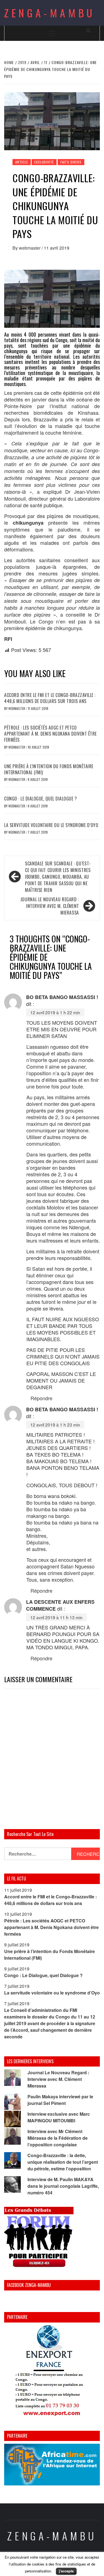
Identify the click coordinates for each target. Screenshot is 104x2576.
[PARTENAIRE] (52, 2372)
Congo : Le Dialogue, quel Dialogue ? (40, 799)
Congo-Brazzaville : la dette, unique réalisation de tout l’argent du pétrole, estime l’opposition (63, 2162)
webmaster (30, 248)
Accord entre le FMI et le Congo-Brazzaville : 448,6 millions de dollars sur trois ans (50, 698)
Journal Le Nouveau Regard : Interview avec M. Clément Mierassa (50, 906)
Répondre (41, 1398)
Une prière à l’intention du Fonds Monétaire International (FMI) (49, 769)
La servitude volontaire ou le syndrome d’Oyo (51, 825)
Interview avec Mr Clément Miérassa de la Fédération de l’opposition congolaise (58, 2138)
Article (22, 162)
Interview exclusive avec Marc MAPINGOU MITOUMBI (59, 2117)
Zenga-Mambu (50, 13)
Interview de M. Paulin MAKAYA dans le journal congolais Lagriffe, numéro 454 (63, 2186)
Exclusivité (44, 162)
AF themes (73, 2567)
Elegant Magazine (37, 2567)
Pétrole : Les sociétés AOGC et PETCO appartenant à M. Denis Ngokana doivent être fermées (50, 734)
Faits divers (71, 162)
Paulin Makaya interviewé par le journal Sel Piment (60, 2100)
